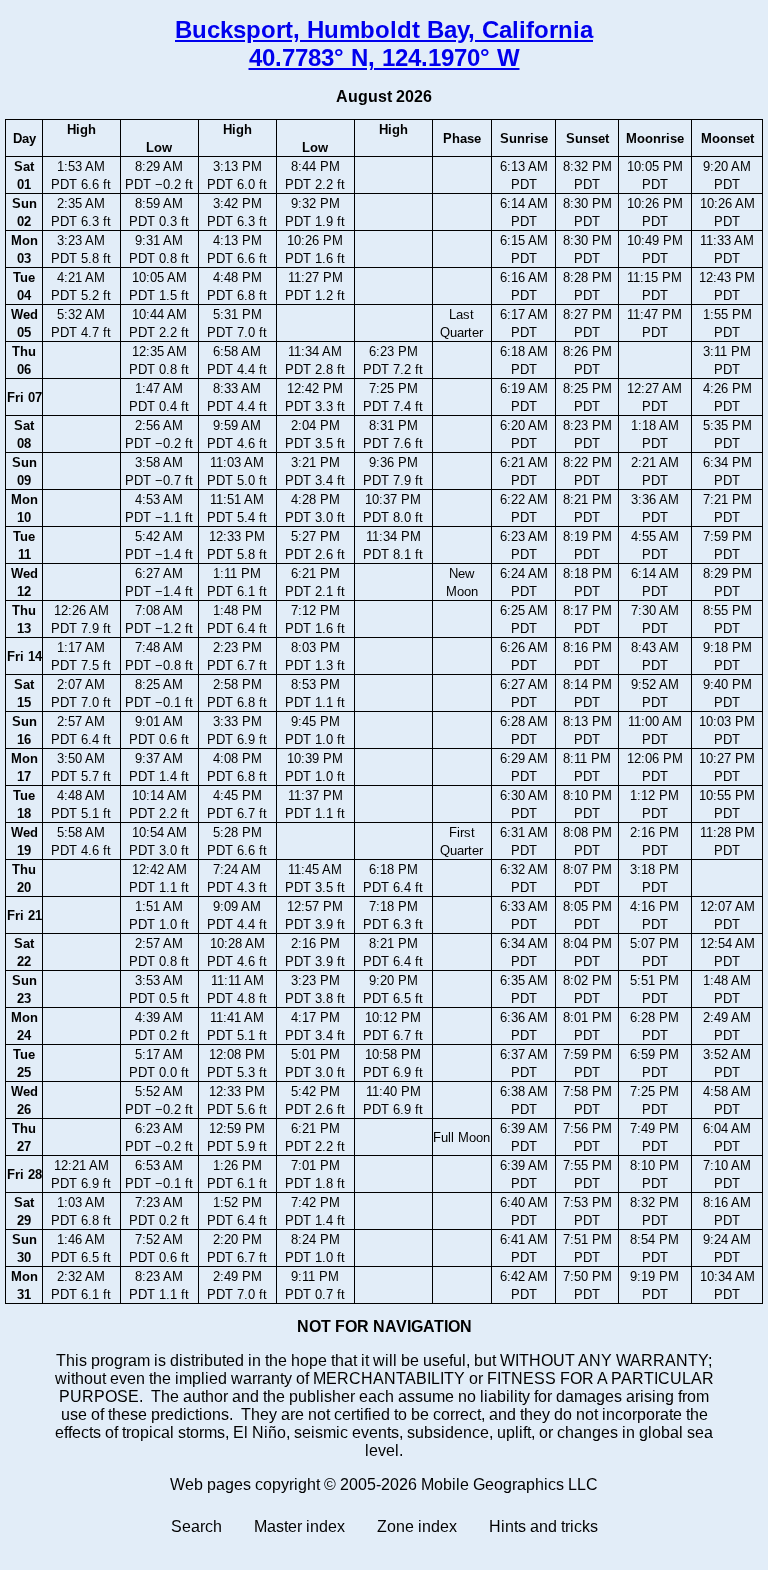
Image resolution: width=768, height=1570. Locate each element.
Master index (299, 1526)
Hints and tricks (543, 1526)
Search (196, 1526)
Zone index (417, 1526)
